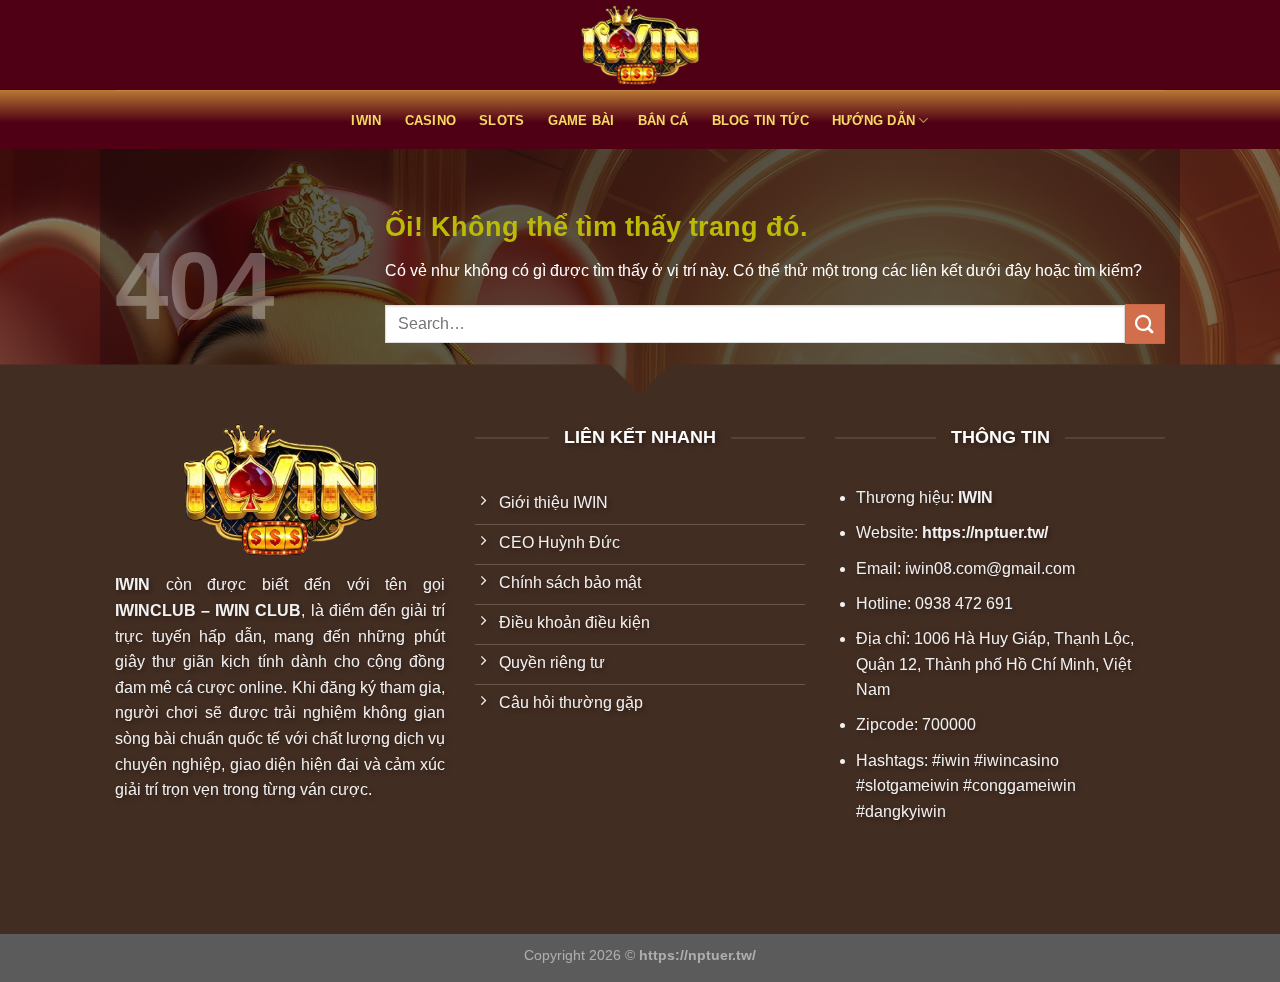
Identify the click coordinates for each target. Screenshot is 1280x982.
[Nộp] (1145, 323)
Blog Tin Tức (760, 120)
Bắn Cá (663, 120)
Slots (501, 120)
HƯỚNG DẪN (873, 120)
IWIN (366, 120)
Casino (431, 120)
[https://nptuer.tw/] (640, 45)
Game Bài (581, 120)
